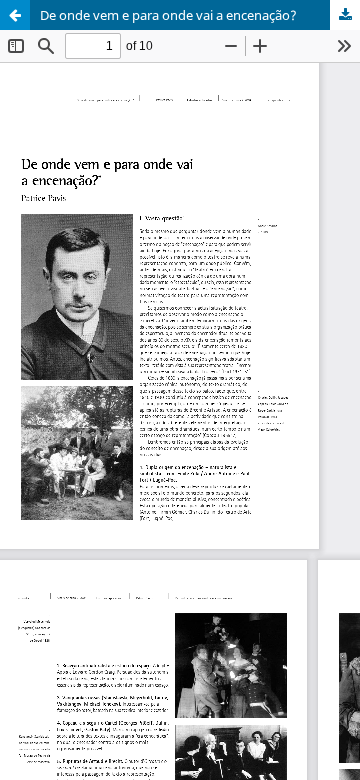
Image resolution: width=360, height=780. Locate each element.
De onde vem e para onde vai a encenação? (168, 15)
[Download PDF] (345, 15)
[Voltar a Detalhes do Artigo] (15, 15)
